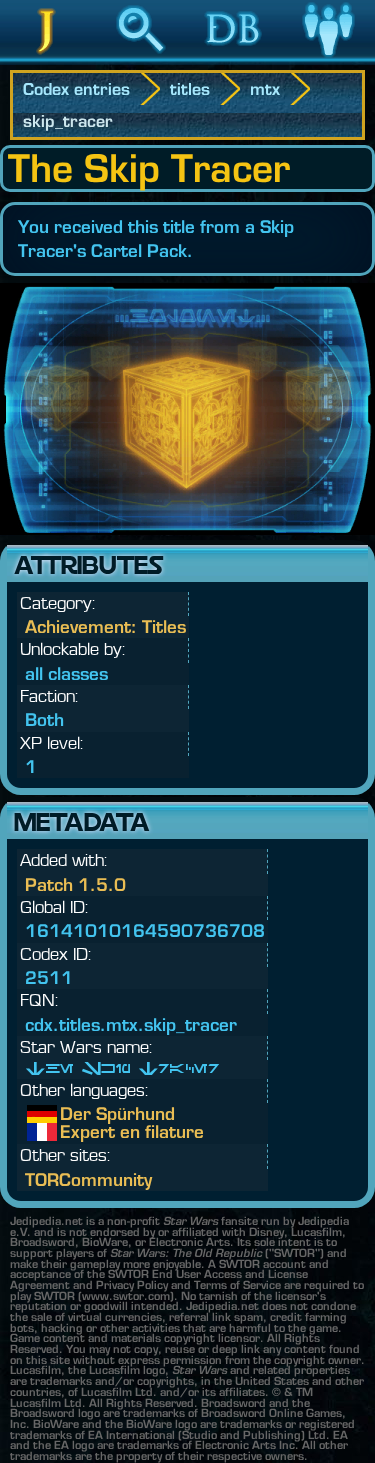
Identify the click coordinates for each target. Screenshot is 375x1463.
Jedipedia (46, 59)
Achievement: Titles (105, 626)
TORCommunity (88, 1179)
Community (328, 59)
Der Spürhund (75, 1114)
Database (234, 59)
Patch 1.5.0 (75, 884)
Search (141, 59)
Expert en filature (75, 1132)
